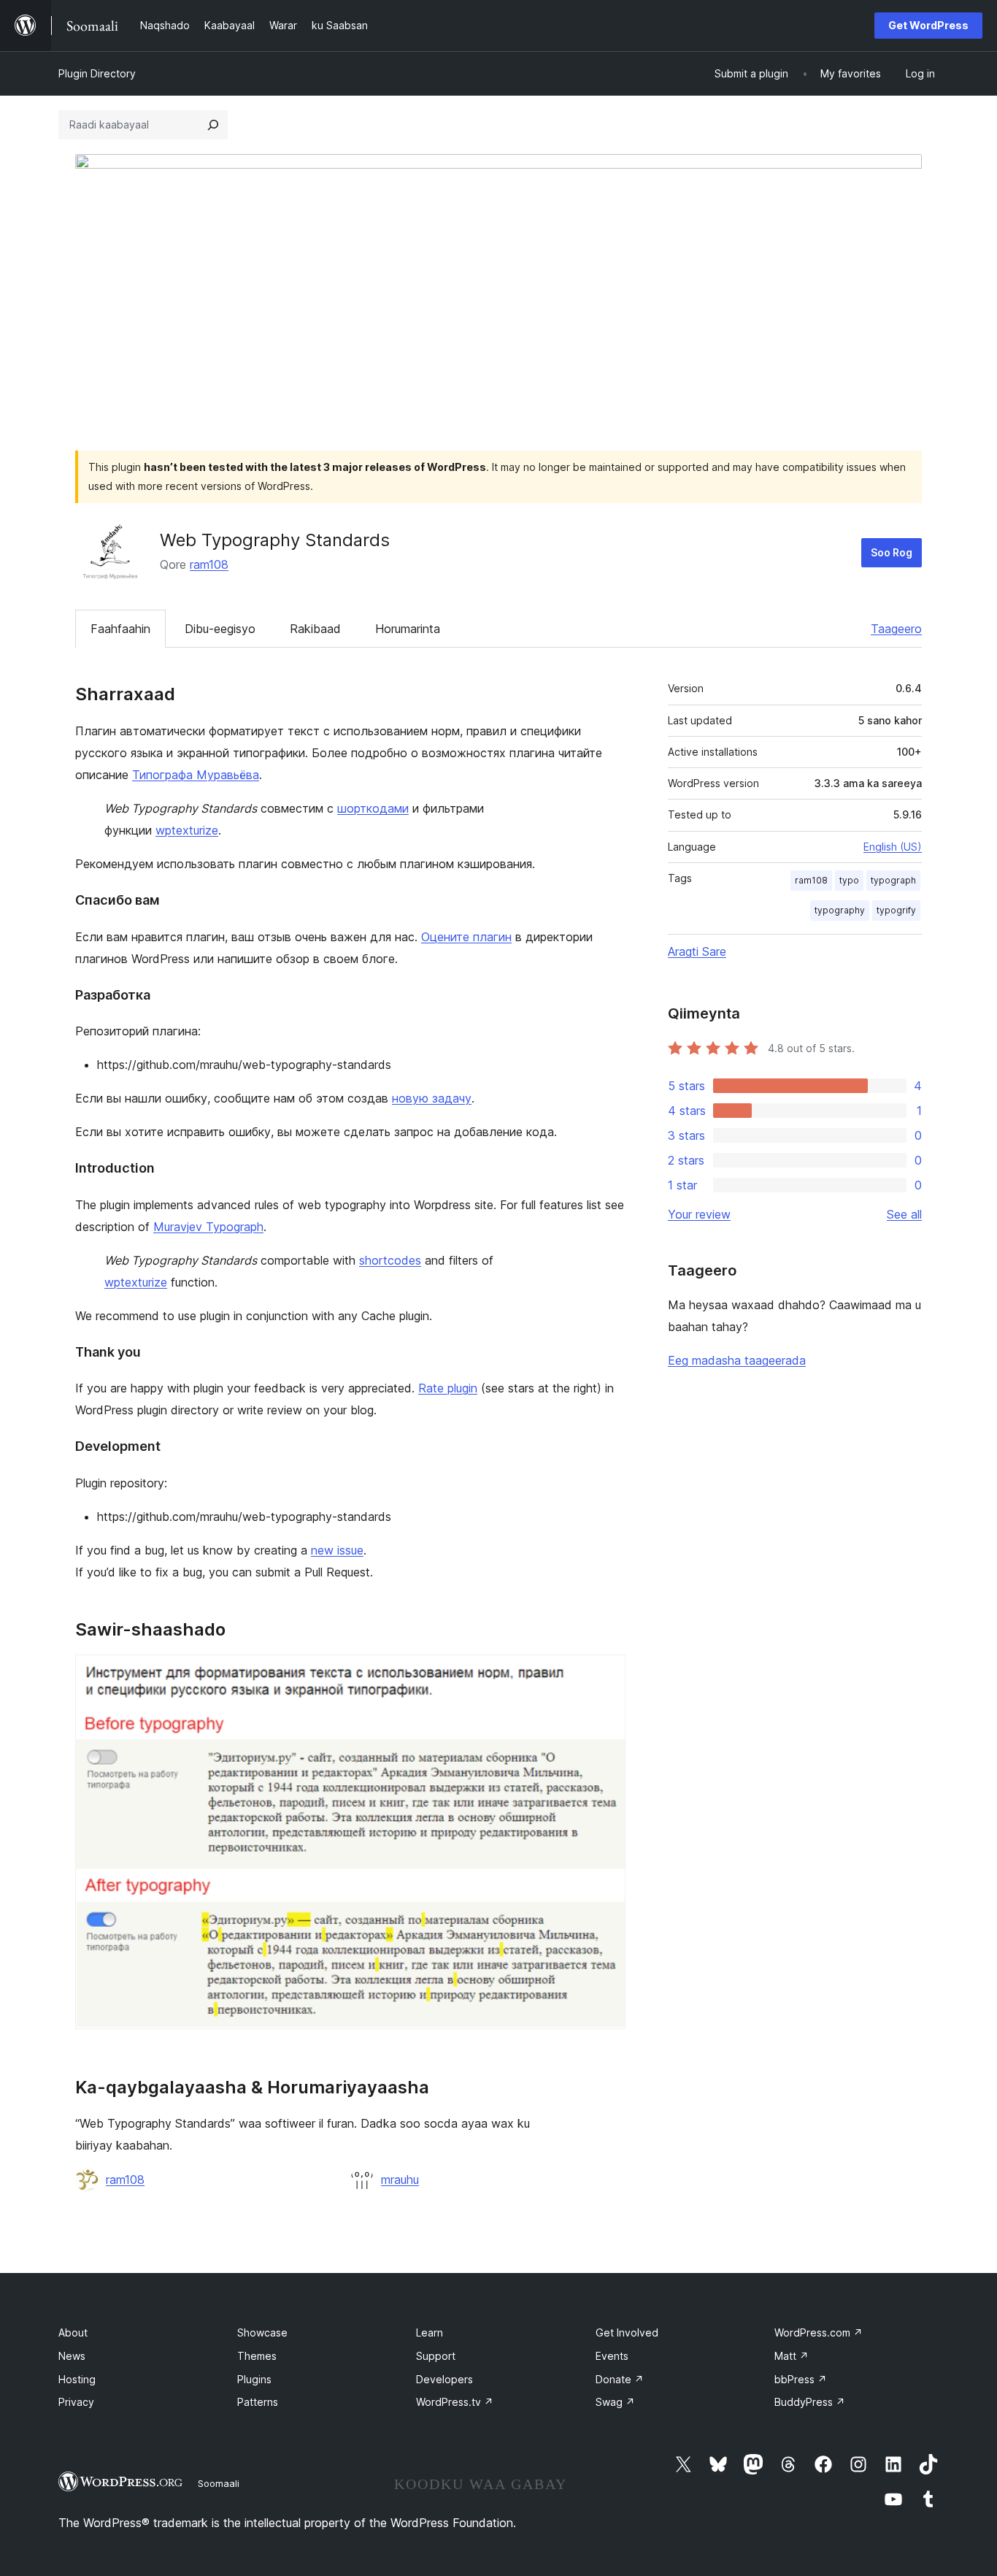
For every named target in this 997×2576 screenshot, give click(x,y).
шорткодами (373, 808)
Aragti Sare (697, 951)
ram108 (209, 564)
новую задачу (432, 1098)
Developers (444, 2379)
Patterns (258, 2402)
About (73, 2332)
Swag (615, 2402)
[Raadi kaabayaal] (213, 125)
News (72, 2356)
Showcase (262, 2332)
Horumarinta (408, 629)
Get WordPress (928, 25)
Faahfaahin (120, 629)
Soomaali (219, 2483)
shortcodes (390, 1260)
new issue (337, 1550)
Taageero (896, 629)
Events (612, 2356)
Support (436, 2356)
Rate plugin (448, 1388)
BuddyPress (810, 2402)
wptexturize (187, 830)
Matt (792, 2356)
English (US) (893, 847)
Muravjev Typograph (208, 1227)
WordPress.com (819, 2332)
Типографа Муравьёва (196, 775)
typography (840, 910)
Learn (430, 2332)
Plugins (254, 2379)
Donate (620, 2379)
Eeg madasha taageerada (737, 1360)
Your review (699, 1214)
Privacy (76, 2402)
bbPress (801, 2379)
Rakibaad (315, 629)
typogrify (896, 910)
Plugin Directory (97, 73)
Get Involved (627, 2332)
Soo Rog (892, 552)
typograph (893, 880)
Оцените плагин (466, 937)
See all (904, 1214)
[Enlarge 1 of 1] (606, 1674)
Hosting (77, 2379)
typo (849, 880)
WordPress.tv (455, 2402)
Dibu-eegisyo (220, 629)
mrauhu (400, 2180)
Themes (257, 2356)
